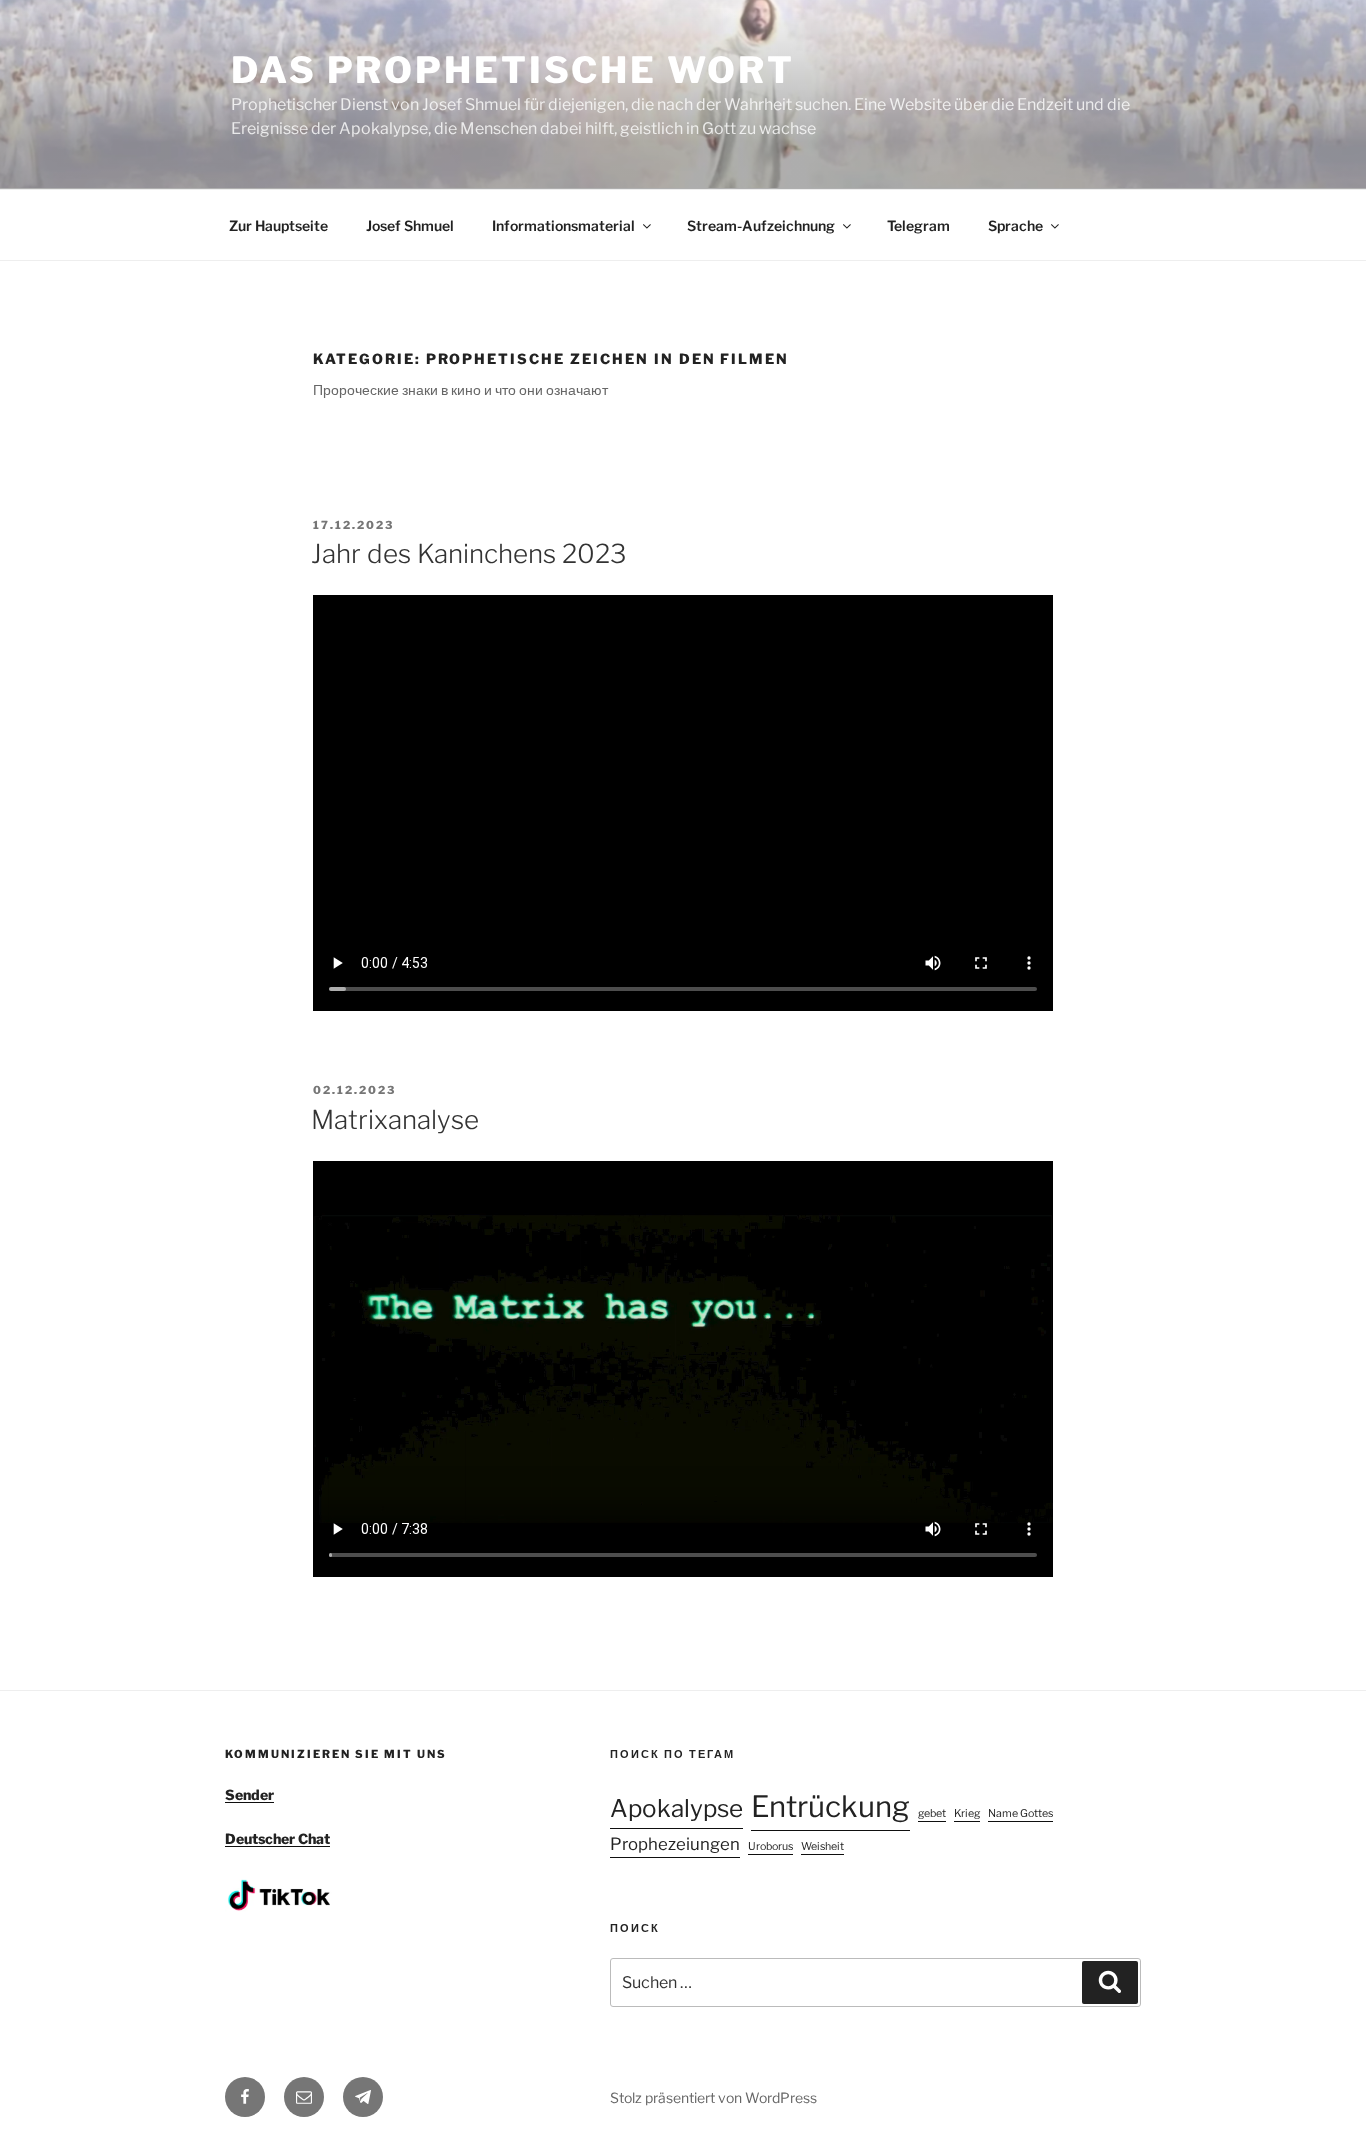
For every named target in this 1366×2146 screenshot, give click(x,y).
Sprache (1015, 225)
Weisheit (822, 1846)
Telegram (918, 225)
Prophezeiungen (675, 1844)
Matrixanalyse (395, 1119)
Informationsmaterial (563, 225)
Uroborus (770, 1846)
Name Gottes (1020, 1813)
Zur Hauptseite (278, 225)
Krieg (967, 1813)
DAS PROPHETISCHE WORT (512, 70)
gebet (932, 1813)
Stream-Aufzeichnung (761, 225)
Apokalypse (676, 1808)
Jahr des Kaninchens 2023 (468, 553)
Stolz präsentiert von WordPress (713, 2097)
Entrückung (830, 1806)
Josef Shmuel (410, 225)
